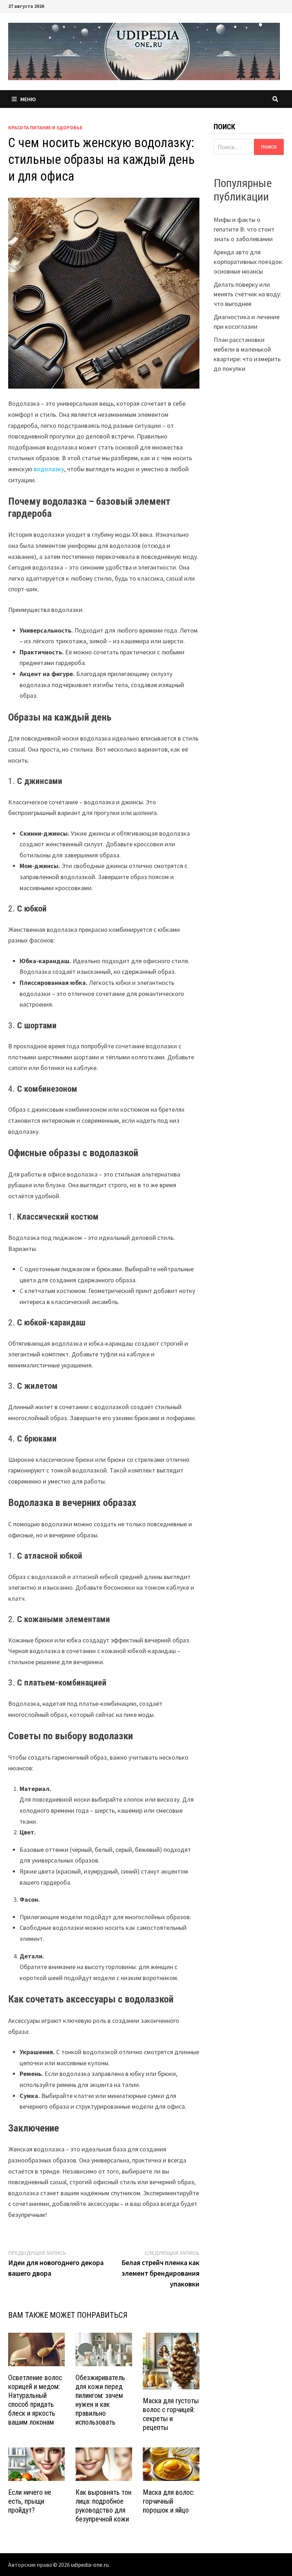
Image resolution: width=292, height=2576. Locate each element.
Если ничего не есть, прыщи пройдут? (30, 2501)
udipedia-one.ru (90, 2565)
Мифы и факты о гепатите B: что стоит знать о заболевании (244, 229)
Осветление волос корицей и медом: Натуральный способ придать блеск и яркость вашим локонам (35, 2400)
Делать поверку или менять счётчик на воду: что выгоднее (247, 294)
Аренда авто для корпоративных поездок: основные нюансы (249, 262)
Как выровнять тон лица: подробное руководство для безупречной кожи (103, 2506)
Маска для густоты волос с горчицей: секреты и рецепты (171, 2414)
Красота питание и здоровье (45, 128)
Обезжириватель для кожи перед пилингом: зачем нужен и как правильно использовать (100, 2400)
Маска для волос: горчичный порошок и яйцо (169, 2501)
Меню (28, 99)
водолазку (49, 469)
